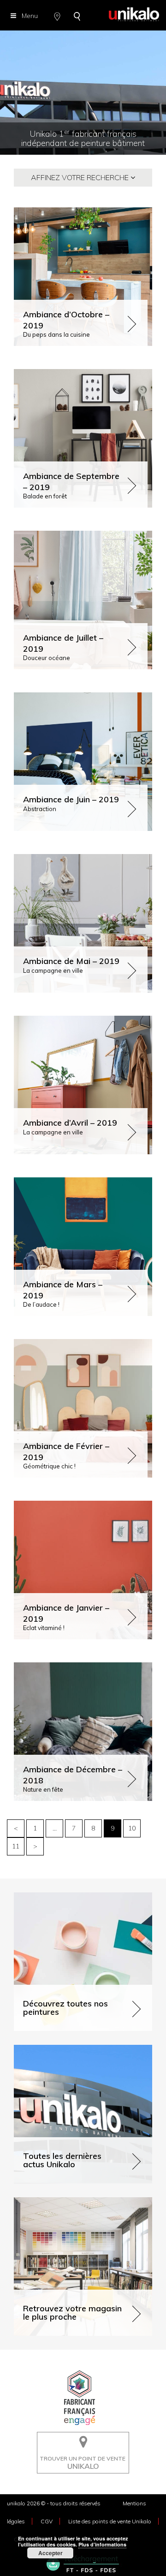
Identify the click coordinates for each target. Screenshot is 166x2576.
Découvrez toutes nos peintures (61, 1896)
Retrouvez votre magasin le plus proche (73, 2201)
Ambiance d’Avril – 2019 (70, 1123)
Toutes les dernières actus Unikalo (65, 2049)
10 (132, 1828)
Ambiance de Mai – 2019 (71, 961)
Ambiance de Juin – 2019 (71, 799)
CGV (47, 2521)
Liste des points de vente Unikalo (110, 2521)
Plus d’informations (102, 2544)
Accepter (50, 2553)
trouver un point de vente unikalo (80, 2439)
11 (16, 1846)
